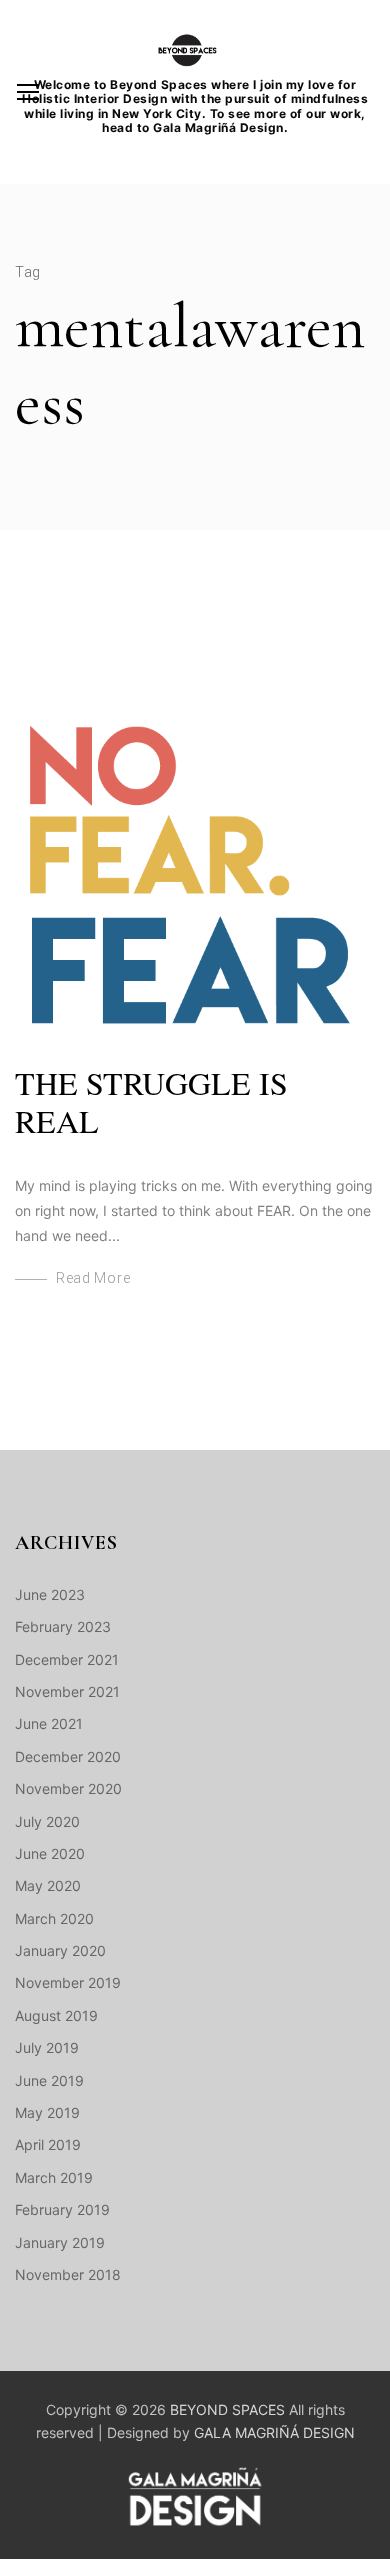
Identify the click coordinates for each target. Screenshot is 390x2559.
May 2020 (48, 1885)
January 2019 (60, 2242)
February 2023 (63, 1626)
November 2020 (68, 1788)
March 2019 (54, 2177)
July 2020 (47, 1821)
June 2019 (49, 2080)
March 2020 (54, 1918)
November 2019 (68, 1982)
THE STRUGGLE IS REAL (151, 1101)
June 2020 (50, 1853)
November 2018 (68, 2274)
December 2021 (67, 1659)
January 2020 (60, 1950)
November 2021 (67, 1691)
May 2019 (47, 2112)
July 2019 (47, 2047)
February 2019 (62, 2209)
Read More (93, 1278)
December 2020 (68, 1756)
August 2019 (56, 2015)
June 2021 (49, 1723)
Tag (28, 272)
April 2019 (48, 2144)
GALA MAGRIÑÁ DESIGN (274, 2432)
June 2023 (50, 1594)
